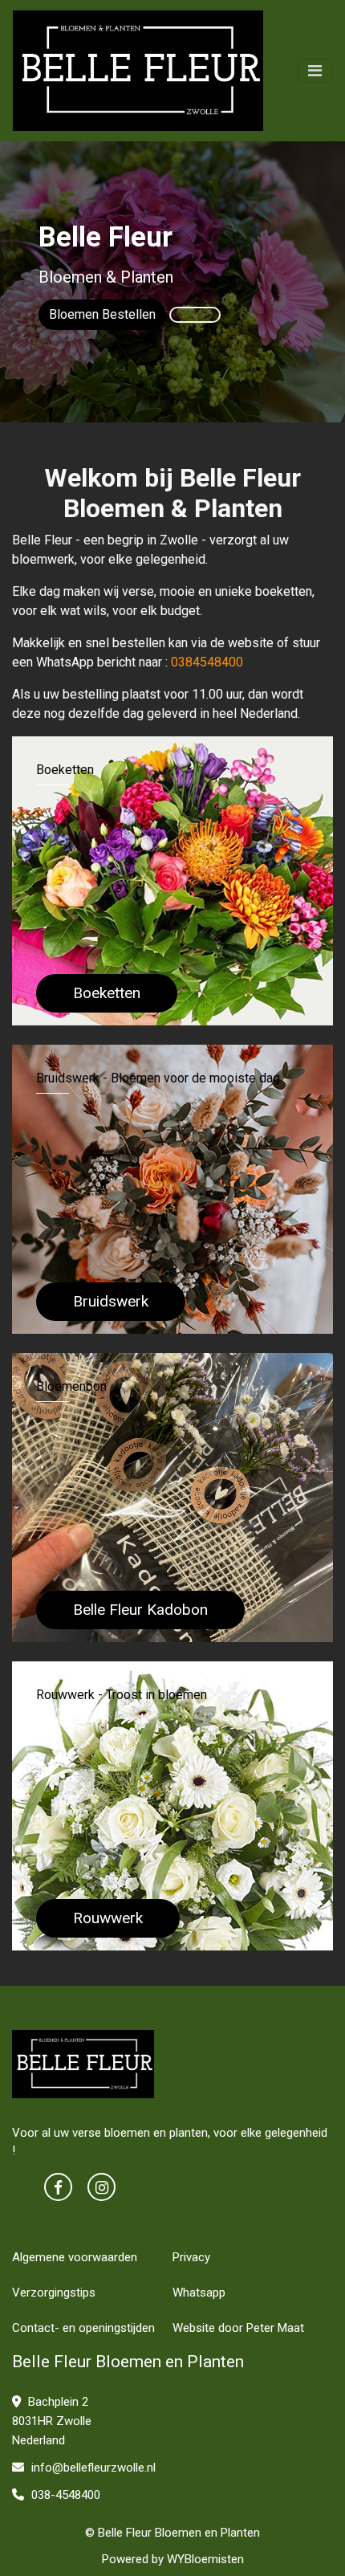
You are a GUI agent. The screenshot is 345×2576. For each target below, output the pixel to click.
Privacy (191, 2257)
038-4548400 (64, 2495)
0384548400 (207, 662)
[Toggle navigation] (315, 71)
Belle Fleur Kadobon (140, 1610)
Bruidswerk (111, 1301)
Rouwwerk (108, 1918)
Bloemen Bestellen (102, 314)
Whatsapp (199, 2293)
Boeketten (107, 993)
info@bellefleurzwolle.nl (92, 2468)
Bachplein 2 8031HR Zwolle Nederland (52, 2421)
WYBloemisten (205, 2559)
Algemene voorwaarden (75, 2257)
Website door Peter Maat (238, 2328)
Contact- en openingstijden (83, 2328)
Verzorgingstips (54, 2293)
